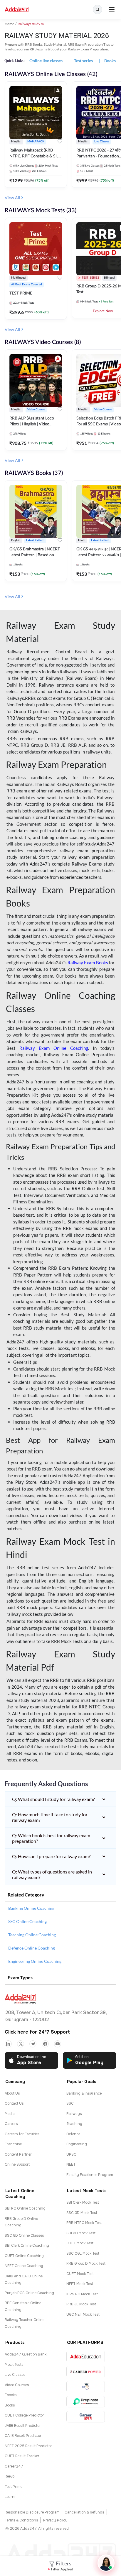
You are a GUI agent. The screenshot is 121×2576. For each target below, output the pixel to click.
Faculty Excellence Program (90, 2175)
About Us (12, 2093)
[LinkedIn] (8, 2044)
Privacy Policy (55, 2520)
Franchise (13, 2144)
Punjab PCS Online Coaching (29, 2293)
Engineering (77, 2144)
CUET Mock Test (80, 2274)
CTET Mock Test (80, 2243)
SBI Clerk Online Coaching (27, 2246)
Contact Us (14, 2103)
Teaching (74, 2124)
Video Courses (17, 2385)
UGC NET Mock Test (83, 2315)
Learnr (10, 2497)
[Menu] (112, 9)
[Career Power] (86, 2372)
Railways (74, 2114)
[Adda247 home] (17, 10)
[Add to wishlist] (60, 142)
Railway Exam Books (88, 963)
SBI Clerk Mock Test (83, 2202)
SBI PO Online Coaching (25, 2208)
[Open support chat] (106, 2563)
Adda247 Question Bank (26, 2354)
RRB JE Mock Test (81, 2304)
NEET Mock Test (80, 2284)
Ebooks (11, 2395)
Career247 (14, 2466)
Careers (11, 2124)
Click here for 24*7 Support (37, 2032)
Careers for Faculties (22, 2134)
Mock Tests (14, 2365)
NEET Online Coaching (24, 2266)
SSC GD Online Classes (24, 2236)
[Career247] (86, 2417)
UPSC (71, 2154)
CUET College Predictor (24, 2415)
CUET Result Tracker (22, 2456)
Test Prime (14, 2487)
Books (10, 2405)
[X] (21, 2044)
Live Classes (15, 2375)
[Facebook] (45, 2044)
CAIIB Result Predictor (23, 2436)
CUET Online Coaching (24, 2256)
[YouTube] (58, 2044)
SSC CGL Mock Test (83, 2253)
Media (10, 2114)
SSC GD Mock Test (82, 2213)
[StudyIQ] (86, 2387)
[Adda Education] (86, 2357)
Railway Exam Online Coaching (54, 1048)
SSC (70, 2103)
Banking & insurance (84, 2093)
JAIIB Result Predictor (23, 2426)
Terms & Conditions (21, 2520)
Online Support (17, 2164)
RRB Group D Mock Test (86, 2264)
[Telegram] (33, 2044)
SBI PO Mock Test (81, 2233)
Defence (73, 2134)
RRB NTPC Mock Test (84, 2223)
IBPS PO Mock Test (82, 2294)
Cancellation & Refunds (84, 2512)
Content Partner (18, 2154)
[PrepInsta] (86, 2402)
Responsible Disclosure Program (32, 2512)
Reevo (10, 2476)
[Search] (98, 9)
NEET (71, 2164)
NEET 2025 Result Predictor (28, 2446)
